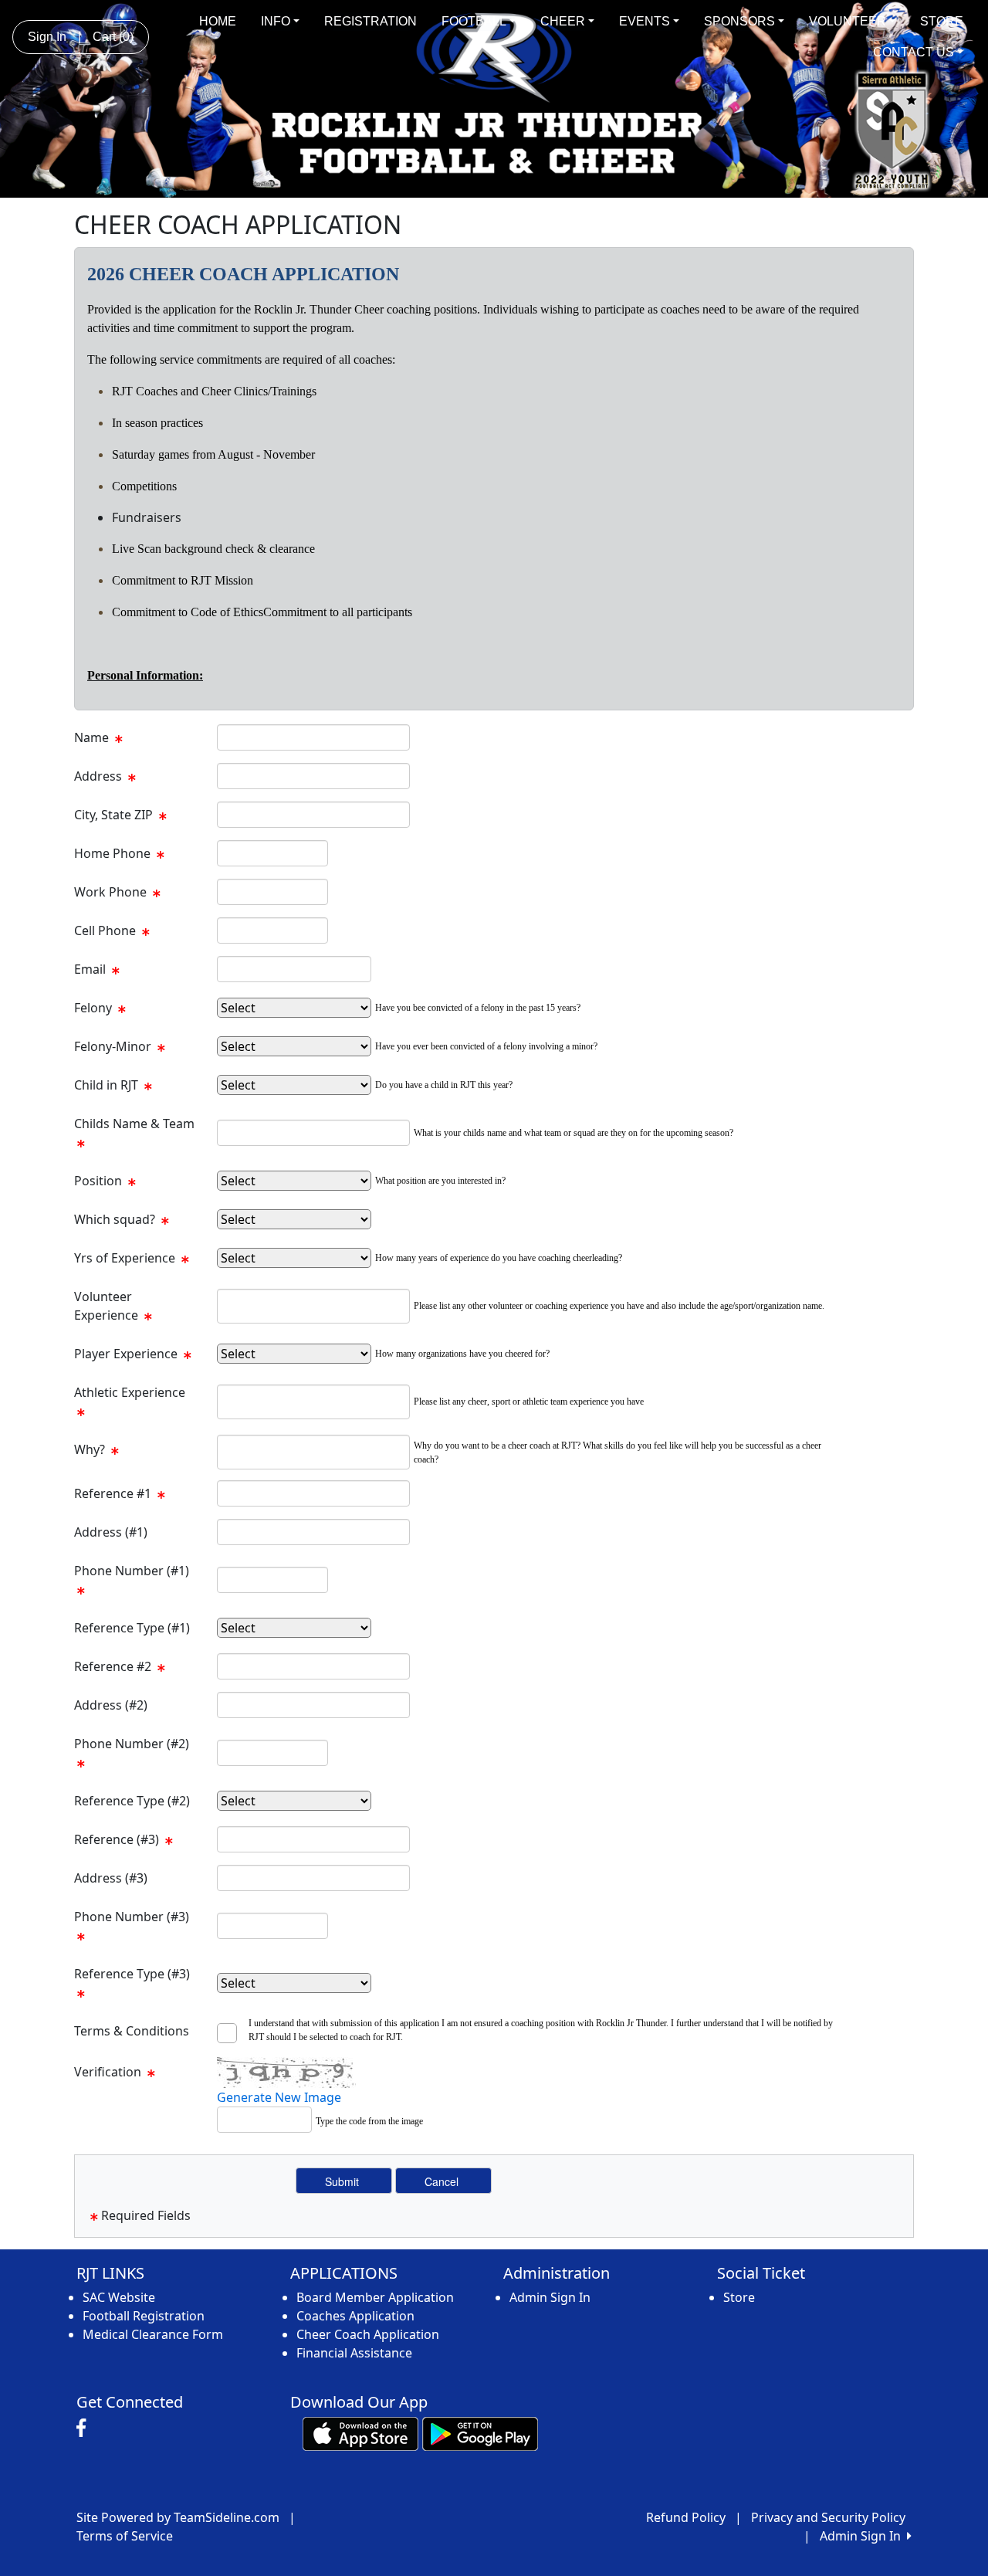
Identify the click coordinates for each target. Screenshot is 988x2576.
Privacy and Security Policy (828, 2517)
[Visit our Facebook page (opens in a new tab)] (85, 2429)
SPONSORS (739, 21)
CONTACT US (914, 52)
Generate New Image (279, 2097)
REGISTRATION (370, 21)
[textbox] (313, 737)
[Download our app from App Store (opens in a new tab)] (360, 2433)
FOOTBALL (474, 21)
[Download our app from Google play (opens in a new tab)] (480, 2433)
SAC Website (119, 2297)
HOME (218, 21)
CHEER (563, 21)
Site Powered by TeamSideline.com (178, 2517)
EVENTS (645, 21)
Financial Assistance (354, 2353)
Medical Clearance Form (153, 2334)
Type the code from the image (369, 2121)
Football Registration (144, 2316)
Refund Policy (686, 2517)
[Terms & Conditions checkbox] (231, 2033)
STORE (942, 21)
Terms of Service (125, 2536)
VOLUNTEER (848, 21)
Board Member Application (375, 2297)
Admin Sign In (550, 2297)
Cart (113, 37)
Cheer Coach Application (368, 2334)
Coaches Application (355, 2316)
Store (739, 2297)
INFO (276, 21)
